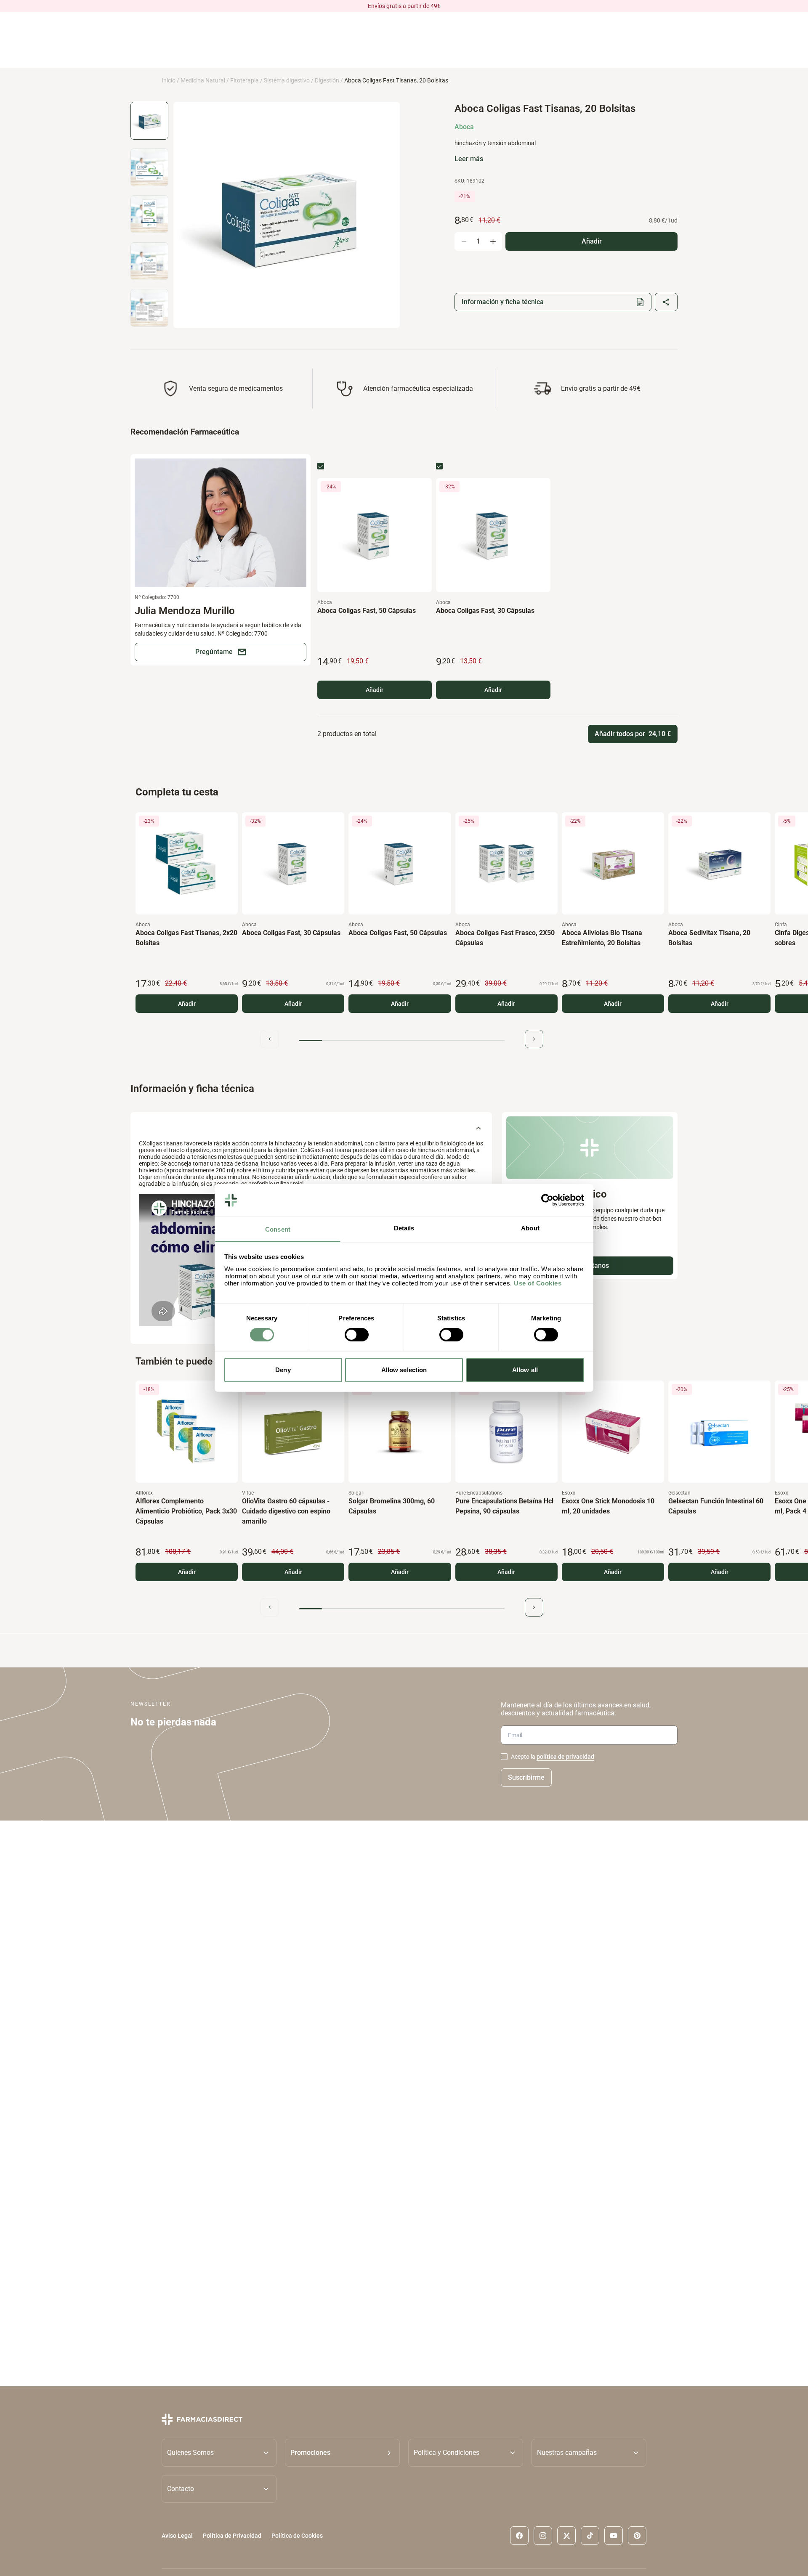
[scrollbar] (402, 1040)
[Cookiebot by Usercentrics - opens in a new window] (547, 1200)
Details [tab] (404, 1228)
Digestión (327, 80)
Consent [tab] (278, 1229)
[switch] (357, 1335)
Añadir (375, 690)
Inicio (169, 80)
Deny (283, 1370)
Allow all (525, 1370)
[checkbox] (321, 466)
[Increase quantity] (493, 241)
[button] (342, 2452)
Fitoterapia (245, 80)
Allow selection (404, 1370)
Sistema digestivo (287, 80)
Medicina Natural (203, 80)
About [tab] (530, 1228)
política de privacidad (565, 1757)
